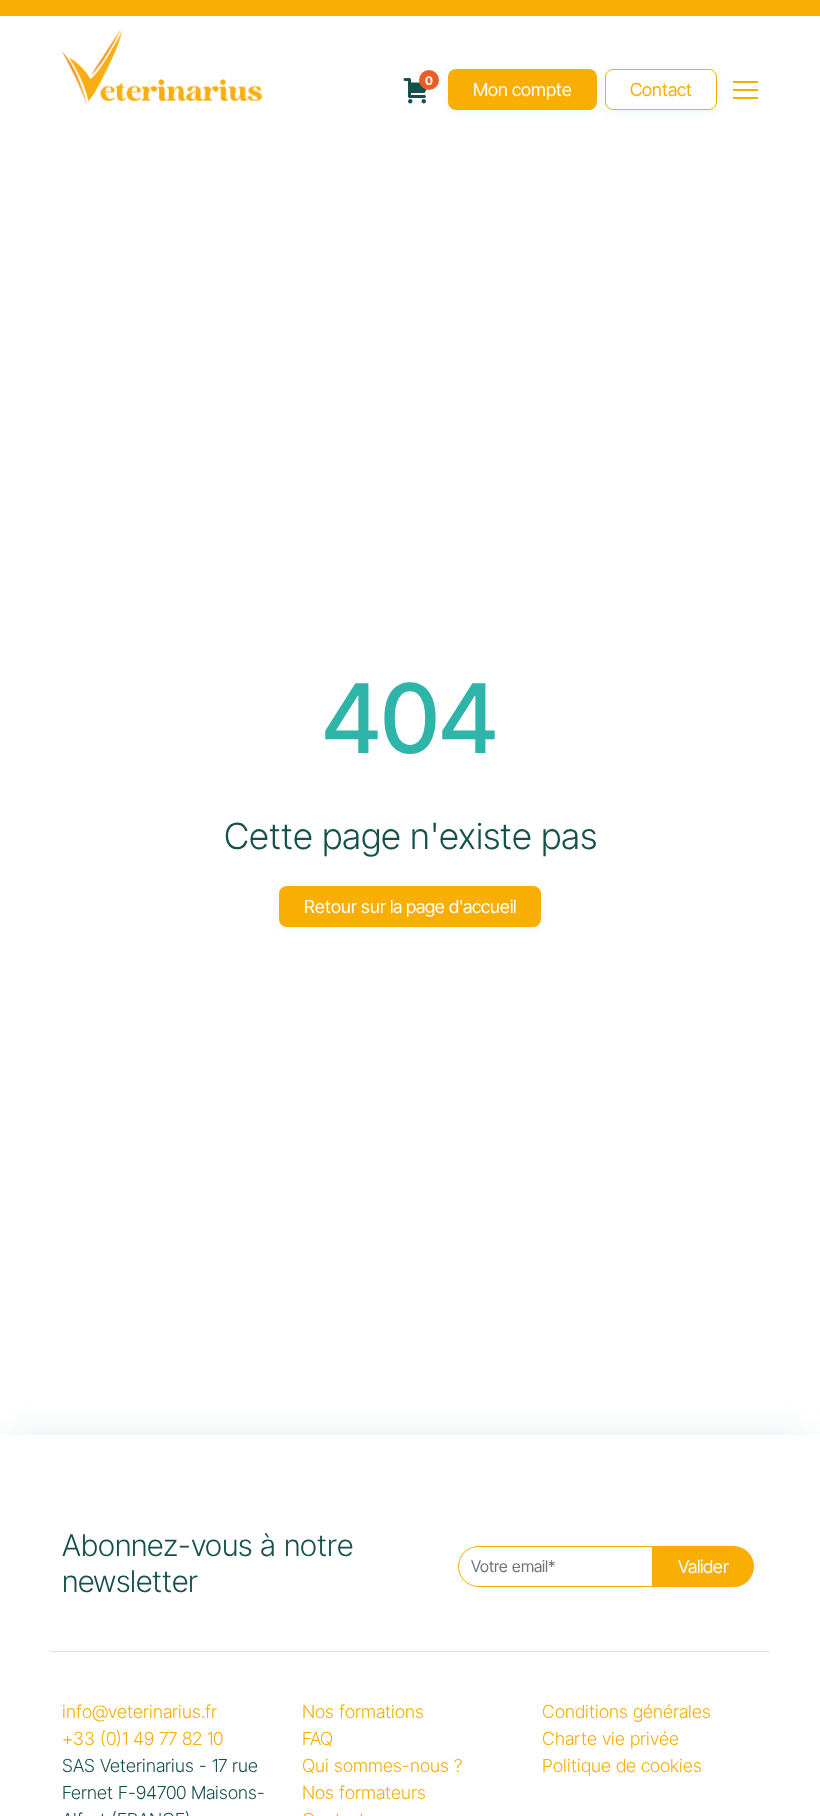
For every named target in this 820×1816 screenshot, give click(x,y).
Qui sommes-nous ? (382, 1767)
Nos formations (363, 1713)
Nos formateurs (364, 1794)
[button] (745, 89)
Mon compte (522, 91)
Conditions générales (626, 1713)
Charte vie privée (610, 1740)
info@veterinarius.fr (139, 1713)
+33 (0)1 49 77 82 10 (142, 1740)
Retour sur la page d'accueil (410, 908)
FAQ (317, 1740)
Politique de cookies (622, 1767)
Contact (661, 91)
